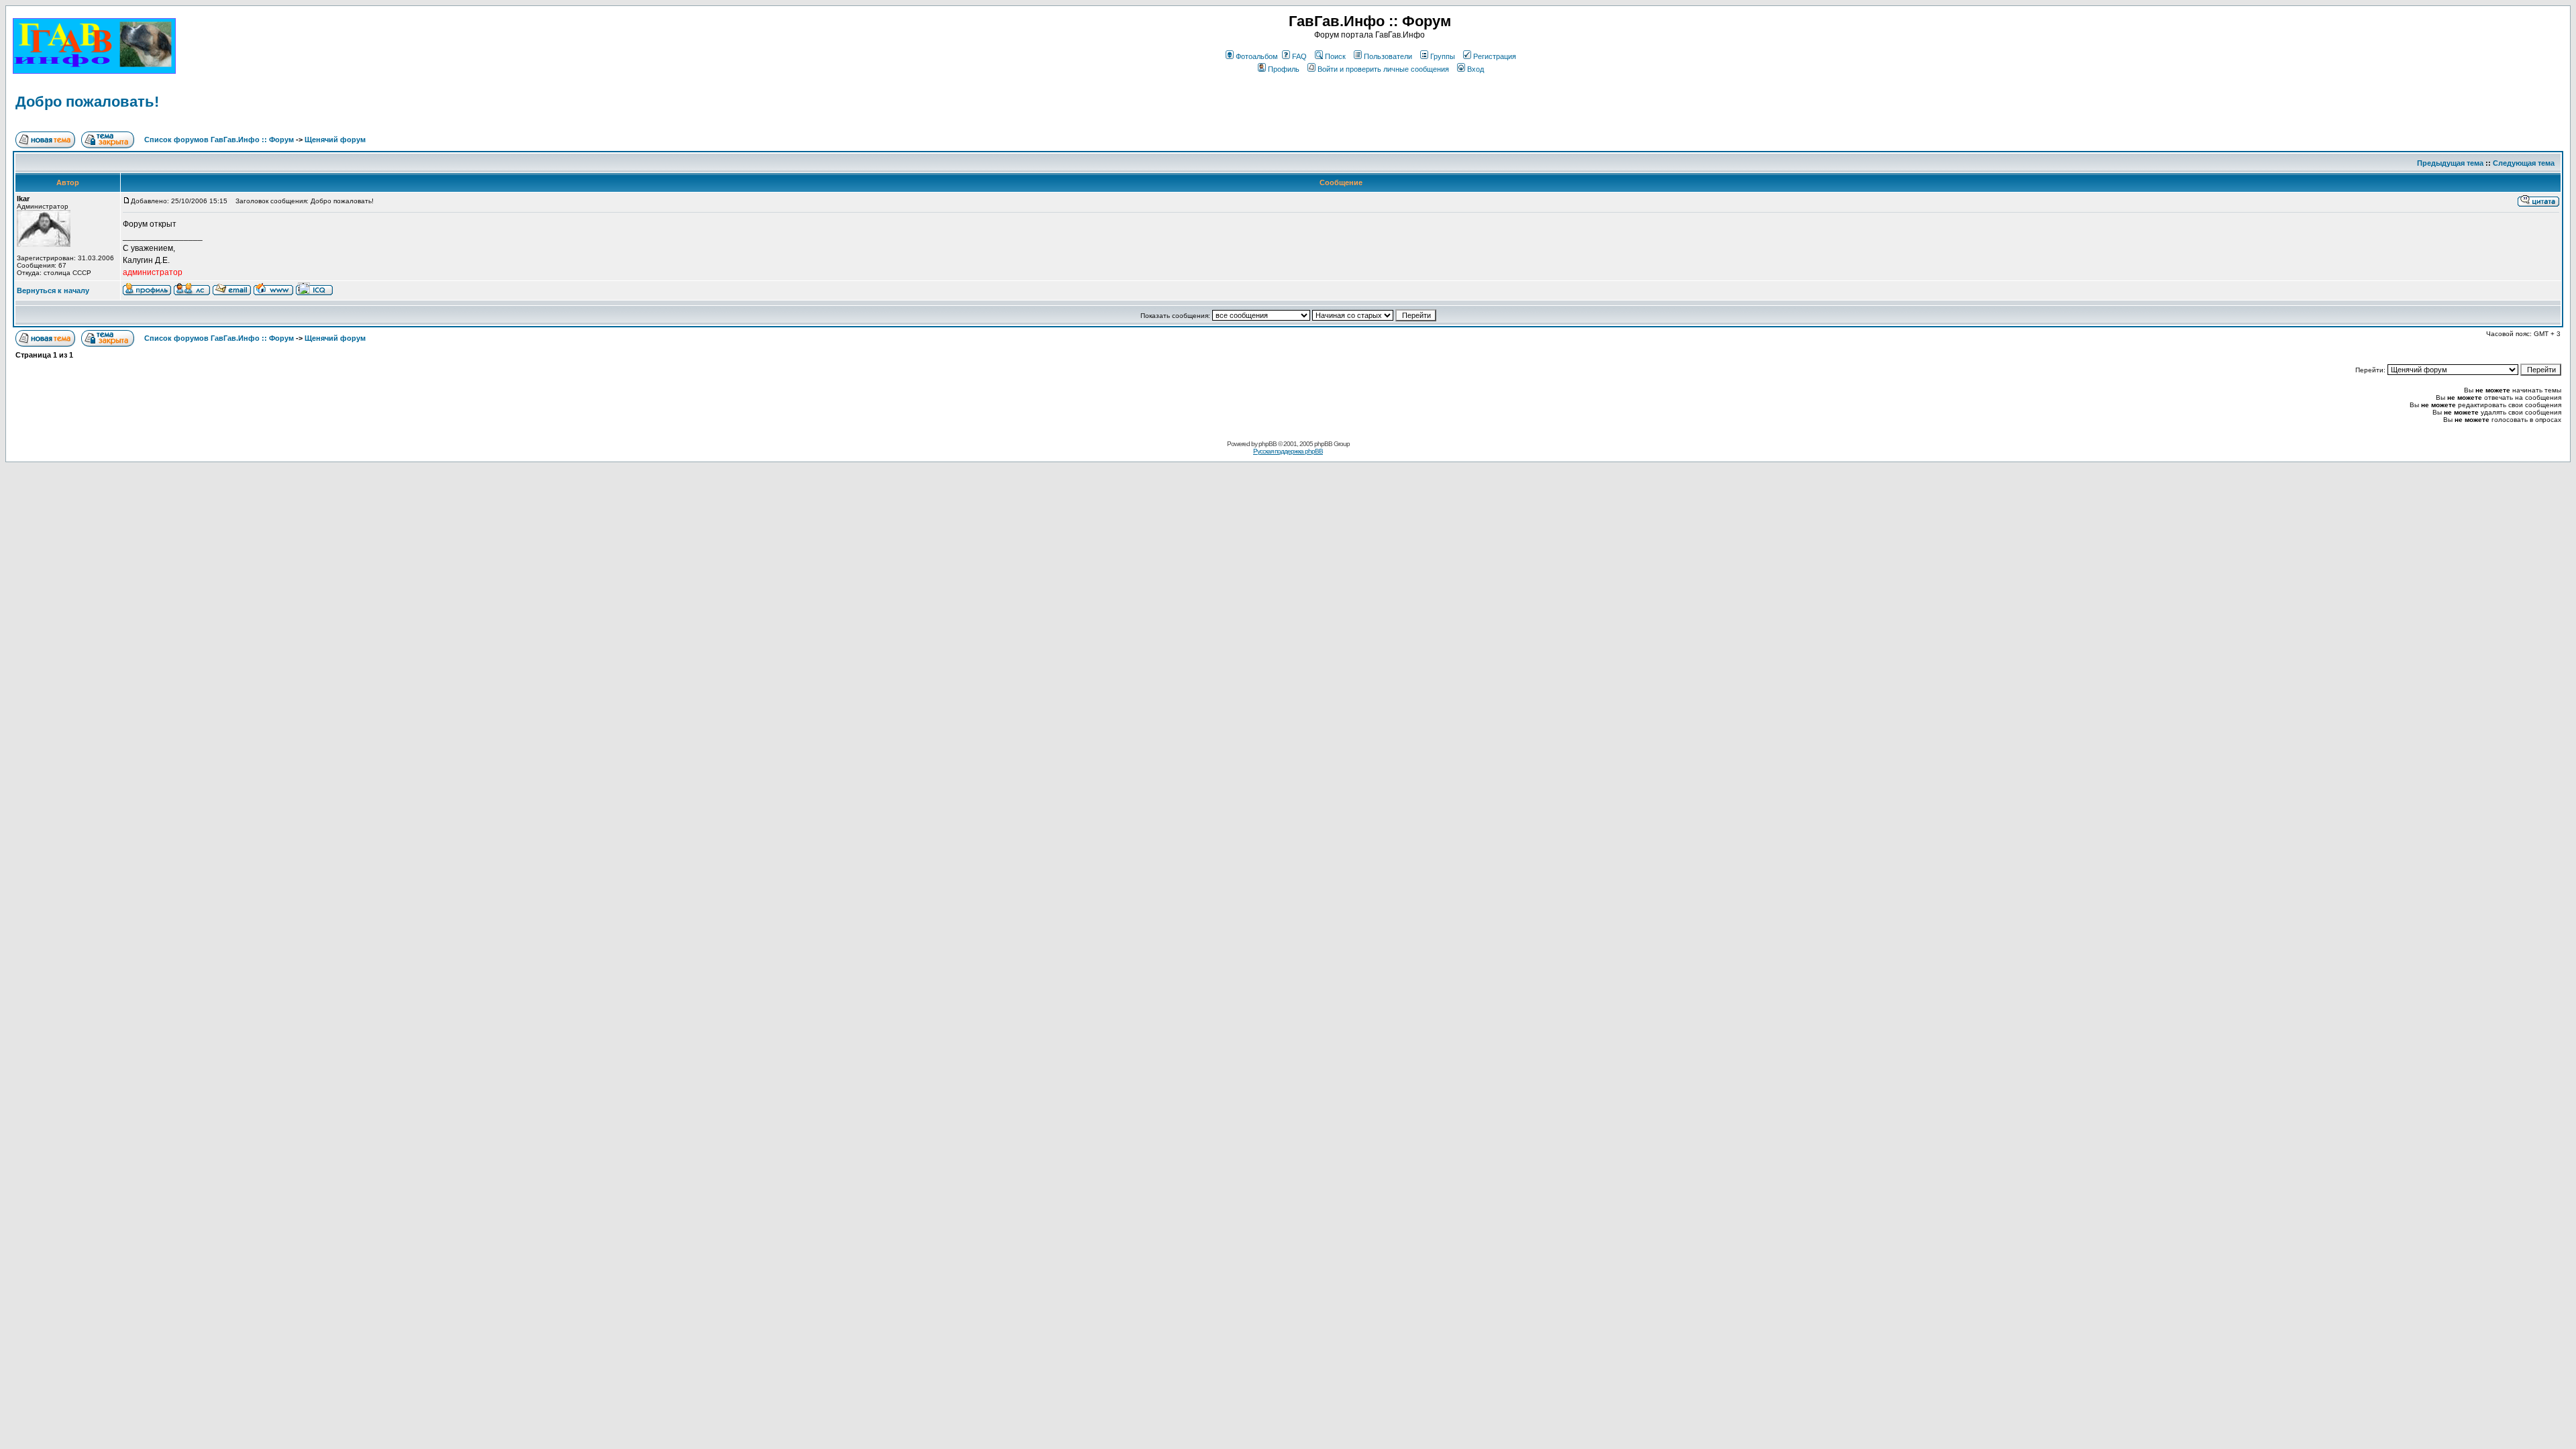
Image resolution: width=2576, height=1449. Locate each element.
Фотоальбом (1257, 56)
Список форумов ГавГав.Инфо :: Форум (219, 140)
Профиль (1284, 69)
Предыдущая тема (2450, 163)
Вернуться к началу (53, 290)
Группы (1443, 56)
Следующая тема (2524, 163)
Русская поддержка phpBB (1288, 451)
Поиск (1335, 56)
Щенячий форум (335, 140)
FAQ (1299, 56)
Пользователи (1388, 56)
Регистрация (1495, 56)
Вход (1475, 69)
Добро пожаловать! (87, 102)
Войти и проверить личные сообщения (1383, 69)
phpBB (1268, 444)
